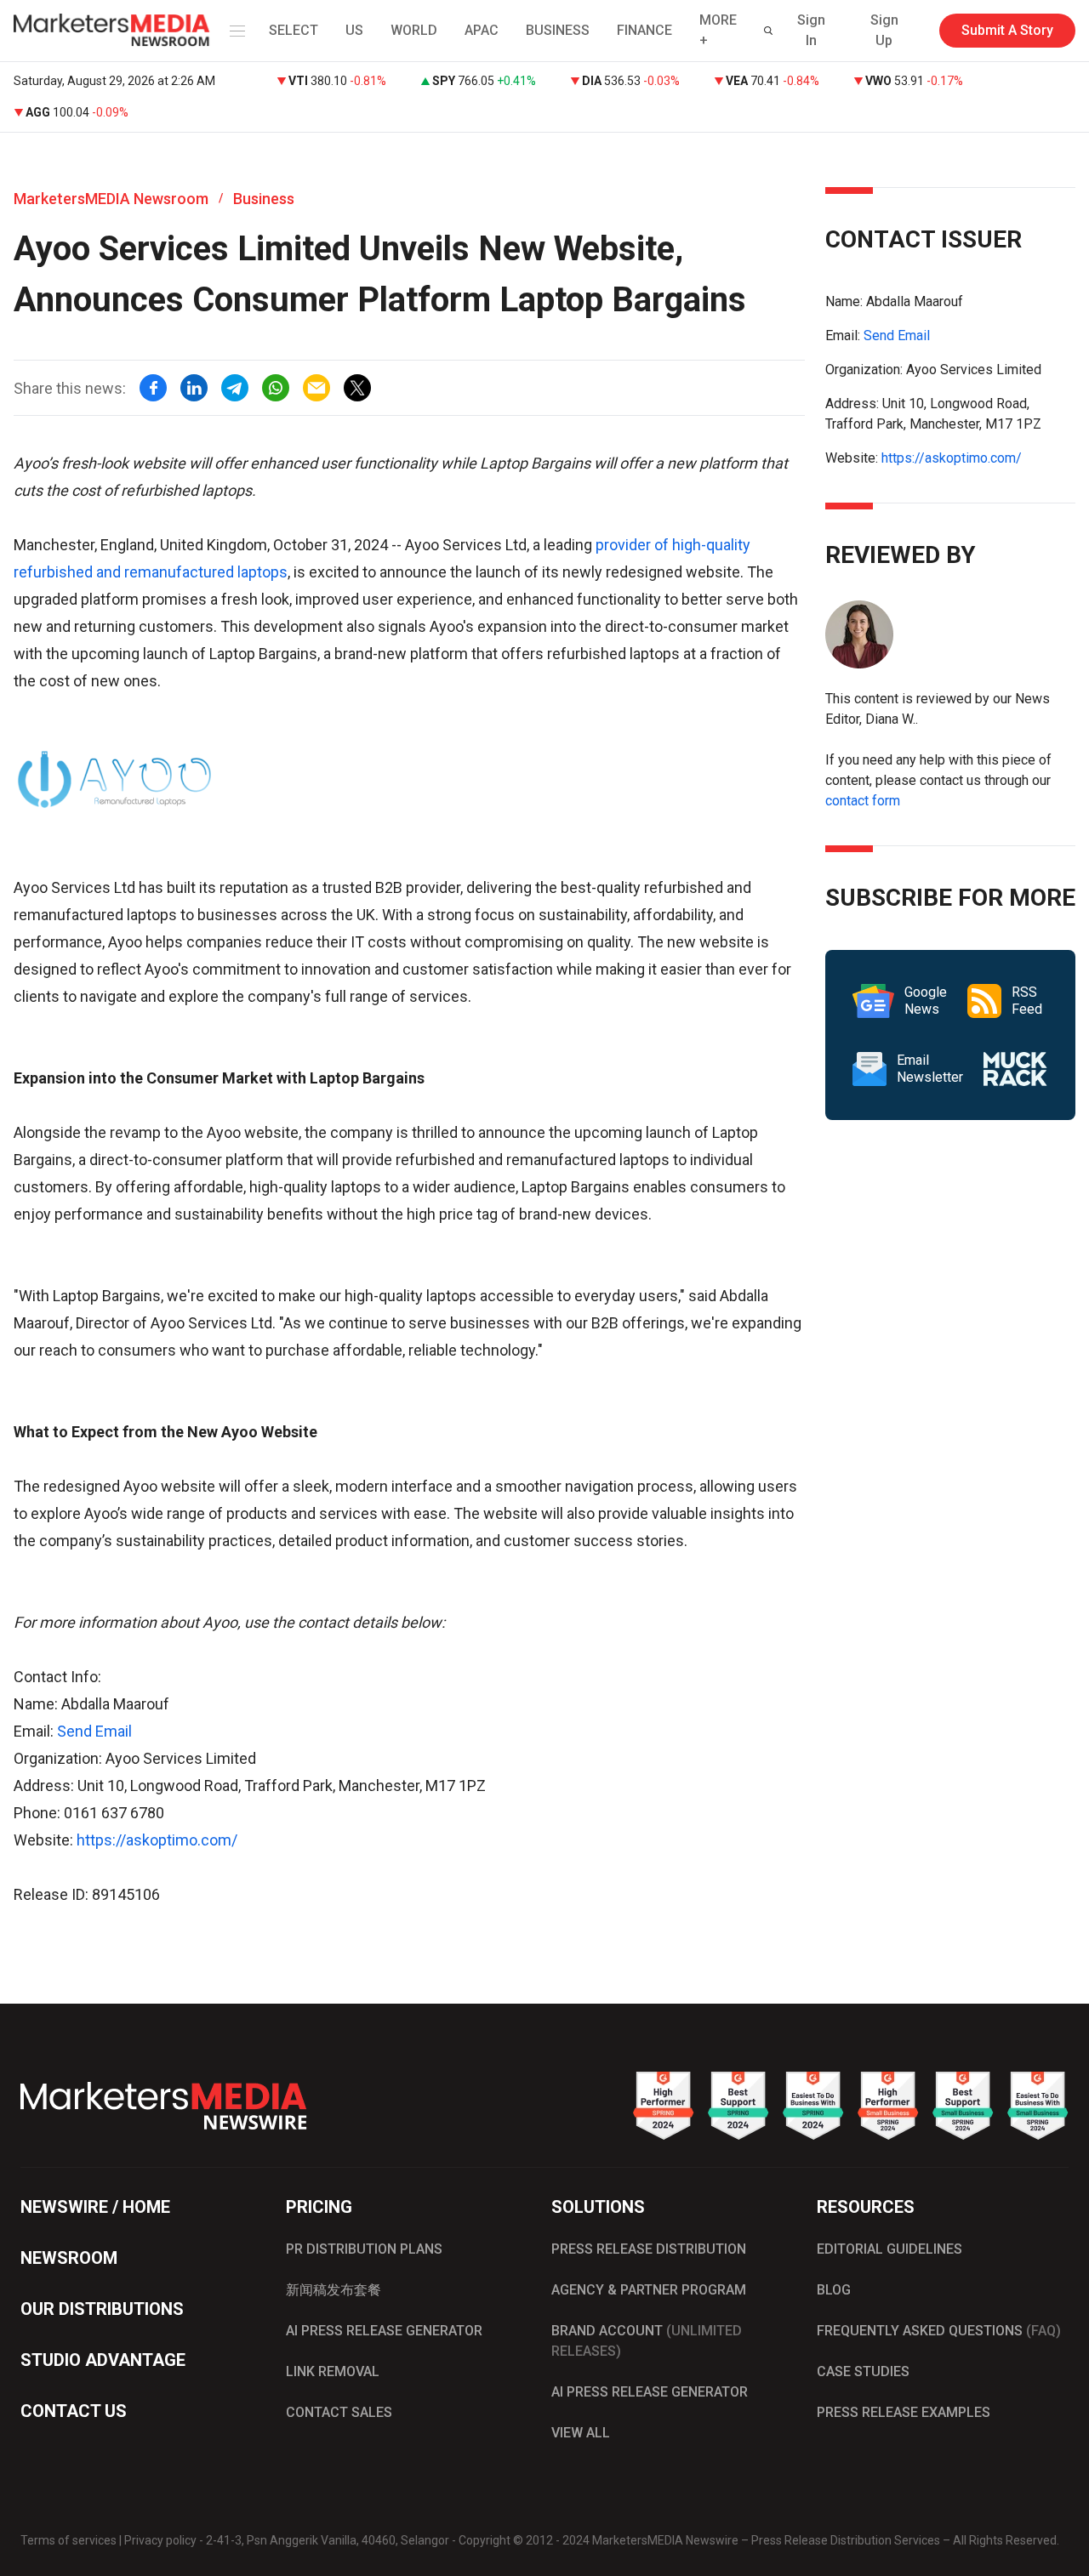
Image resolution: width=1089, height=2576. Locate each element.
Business (264, 199)
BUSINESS (558, 30)
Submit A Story (1007, 30)
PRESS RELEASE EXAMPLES (904, 2412)
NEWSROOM (69, 2258)
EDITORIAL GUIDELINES (889, 2249)
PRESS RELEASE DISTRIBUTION (649, 2249)
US (354, 30)
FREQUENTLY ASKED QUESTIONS (939, 2331)
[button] (234, 31)
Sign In (811, 30)
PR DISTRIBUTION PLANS (364, 2249)
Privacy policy (160, 2540)
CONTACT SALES (339, 2412)
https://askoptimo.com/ (157, 1840)
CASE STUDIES (863, 2371)
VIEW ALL (581, 2433)
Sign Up (884, 30)
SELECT (294, 30)
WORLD (414, 30)
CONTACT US (74, 2411)
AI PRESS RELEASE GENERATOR (384, 2331)
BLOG (834, 2290)
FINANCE (644, 30)
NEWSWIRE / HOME (95, 2207)
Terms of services (68, 2540)
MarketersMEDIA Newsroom (111, 199)
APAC (482, 30)
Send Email (94, 1731)
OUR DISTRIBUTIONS (102, 2309)
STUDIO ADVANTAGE (103, 2360)
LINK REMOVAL (333, 2371)
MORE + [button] (718, 30)
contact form (863, 801)
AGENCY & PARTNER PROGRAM (649, 2290)
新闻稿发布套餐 (334, 2290)
